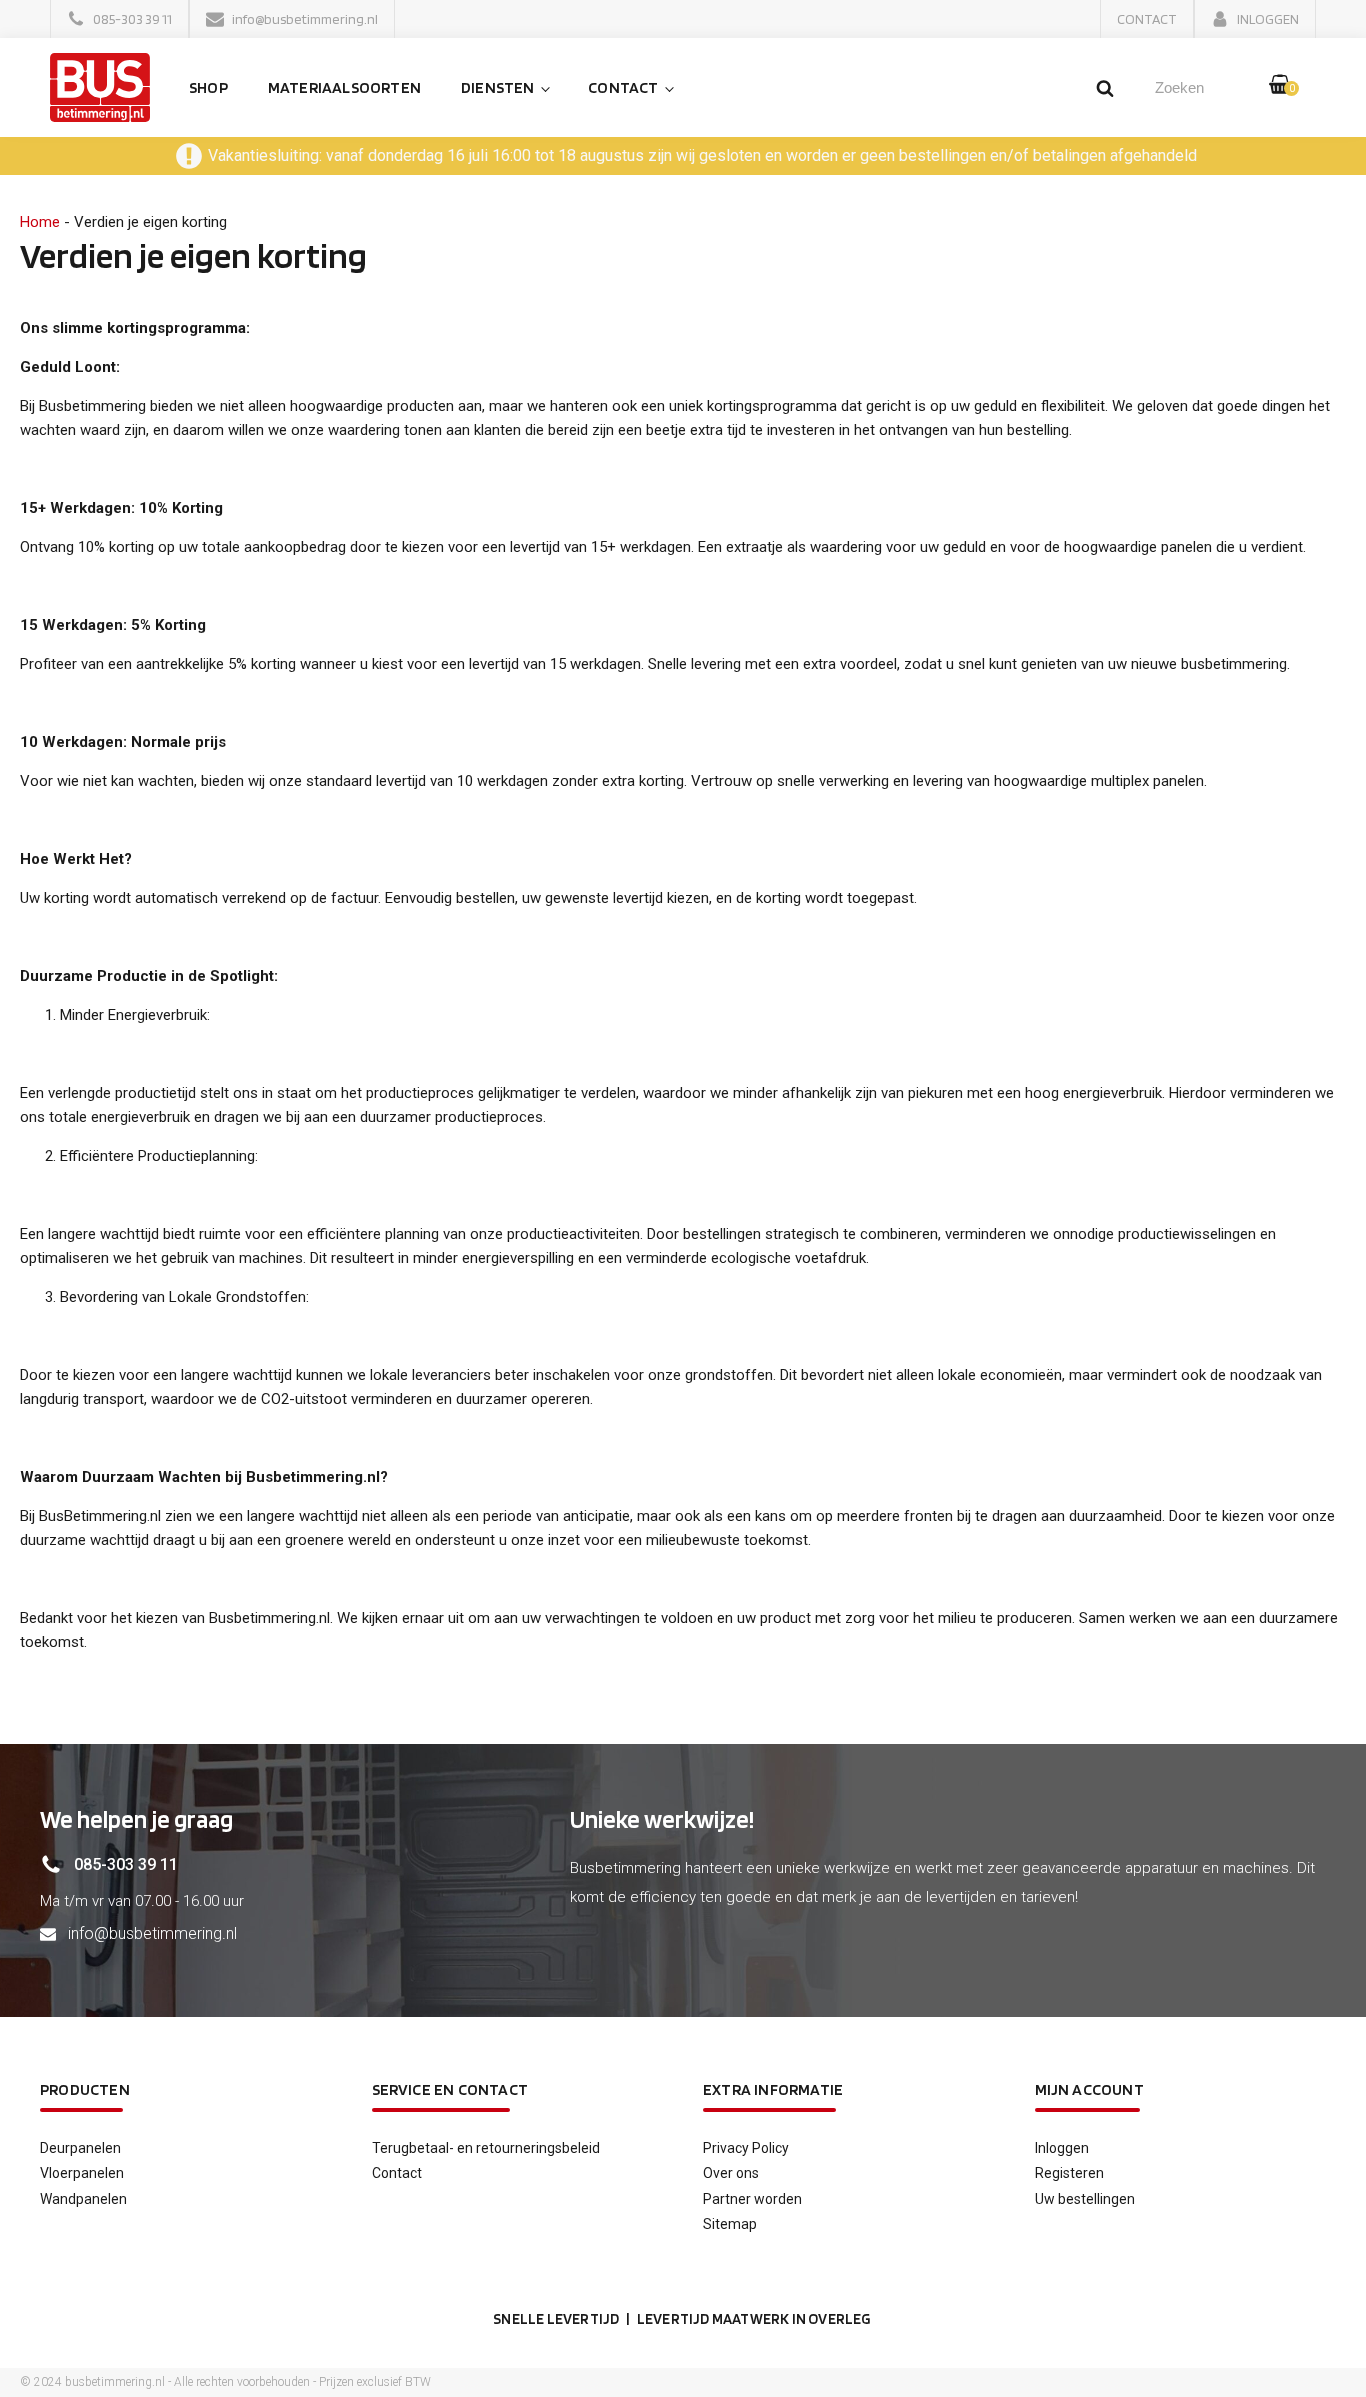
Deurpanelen (80, 2148)
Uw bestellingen (1085, 2199)
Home (40, 222)
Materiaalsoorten (344, 87)
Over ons (731, 2173)
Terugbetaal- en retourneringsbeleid (486, 2148)
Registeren (1069, 2173)
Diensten (498, 87)
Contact (623, 87)
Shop (208, 87)
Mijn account (1089, 2089)
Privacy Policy (746, 2148)
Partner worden (752, 2199)
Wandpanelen (83, 2199)
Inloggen (1062, 2148)
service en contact (450, 2089)
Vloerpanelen (82, 2173)
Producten (85, 2089)
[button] (119, 19)
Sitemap (730, 2224)
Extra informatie (773, 2089)
